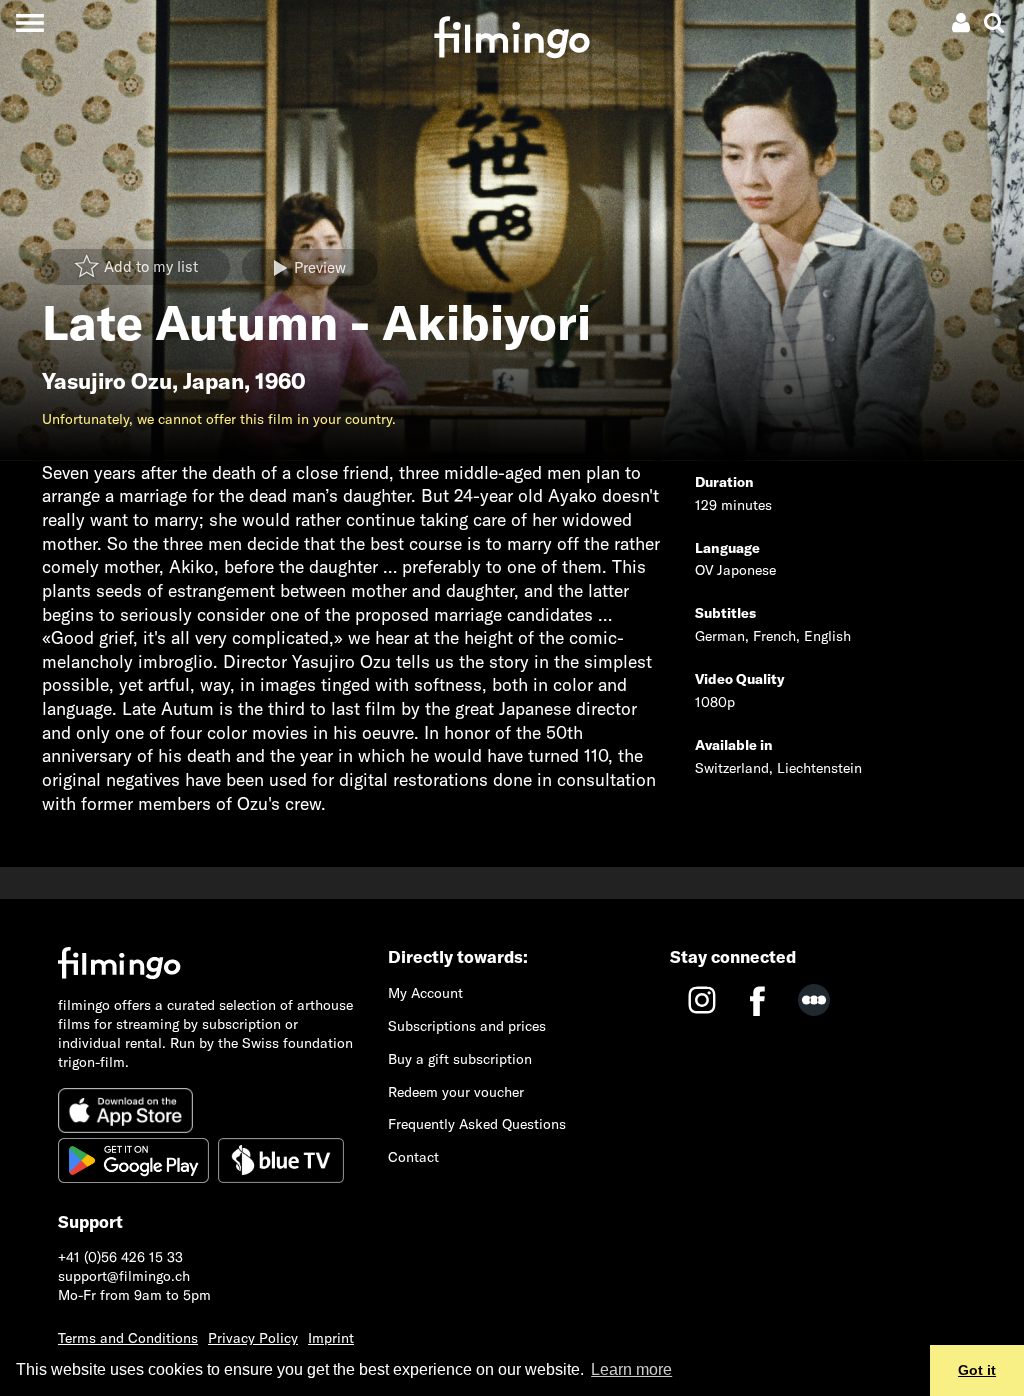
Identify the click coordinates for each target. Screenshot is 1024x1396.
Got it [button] (977, 1370)
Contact (413, 1157)
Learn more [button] (631, 1369)
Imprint (331, 1338)
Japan (213, 381)
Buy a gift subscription (460, 1059)
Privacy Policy (253, 1338)
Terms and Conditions (128, 1338)
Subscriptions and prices (467, 1026)
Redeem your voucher (456, 1092)
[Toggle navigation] (29, 22)
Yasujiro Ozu (107, 381)
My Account (425, 993)
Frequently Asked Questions (477, 1124)
